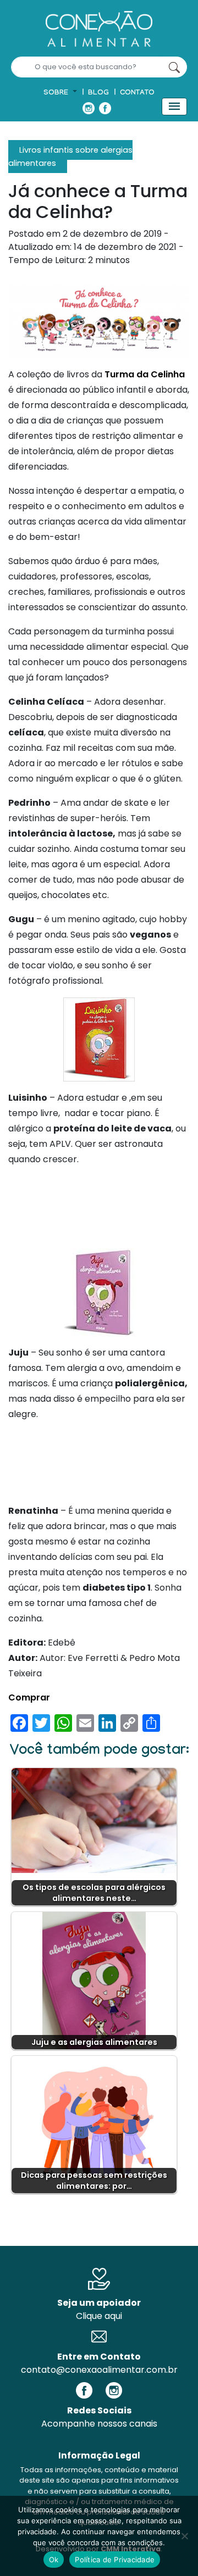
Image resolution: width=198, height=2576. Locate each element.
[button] (60, 93)
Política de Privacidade (115, 2560)
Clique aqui (99, 2316)
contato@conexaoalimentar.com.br (99, 2370)
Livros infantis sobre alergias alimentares (70, 157)
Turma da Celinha (145, 374)
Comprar (29, 1697)
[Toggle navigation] (174, 107)
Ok (54, 2560)
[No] (184, 2536)
